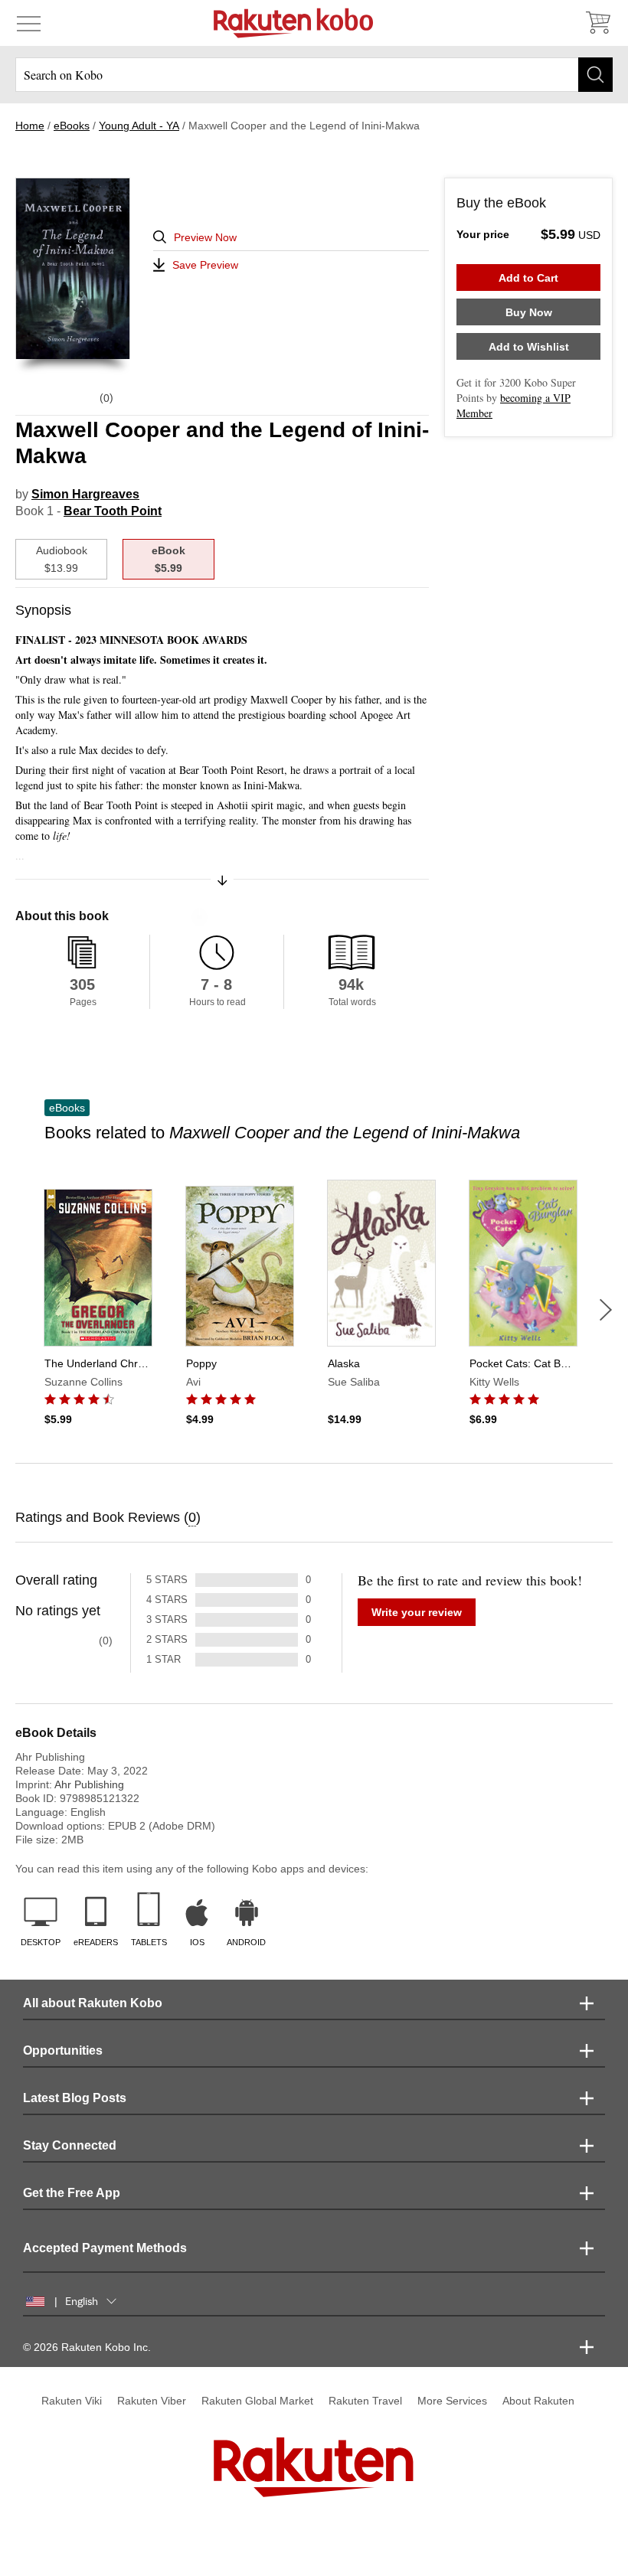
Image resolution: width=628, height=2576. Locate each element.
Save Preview (205, 265)
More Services (452, 2401)
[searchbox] (314, 75)
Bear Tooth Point (113, 511)
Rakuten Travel (365, 2401)
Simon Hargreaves (85, 494)
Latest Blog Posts (75, 2098)
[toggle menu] (29, 23)
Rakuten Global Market (257, 2401)
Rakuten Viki (72, 2401)
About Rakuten (538, 2401)
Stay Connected (70, 2145)
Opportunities (63, 2050)
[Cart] (597, 23)
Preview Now (205, 237)
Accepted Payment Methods (105, 2248)
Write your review (417, 1612)
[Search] (595, 75)
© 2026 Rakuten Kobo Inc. (87, 2347)
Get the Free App (72, 2193)
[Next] (606, 1310)
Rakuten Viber (152, 2401)
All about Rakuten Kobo (93, 2003)
